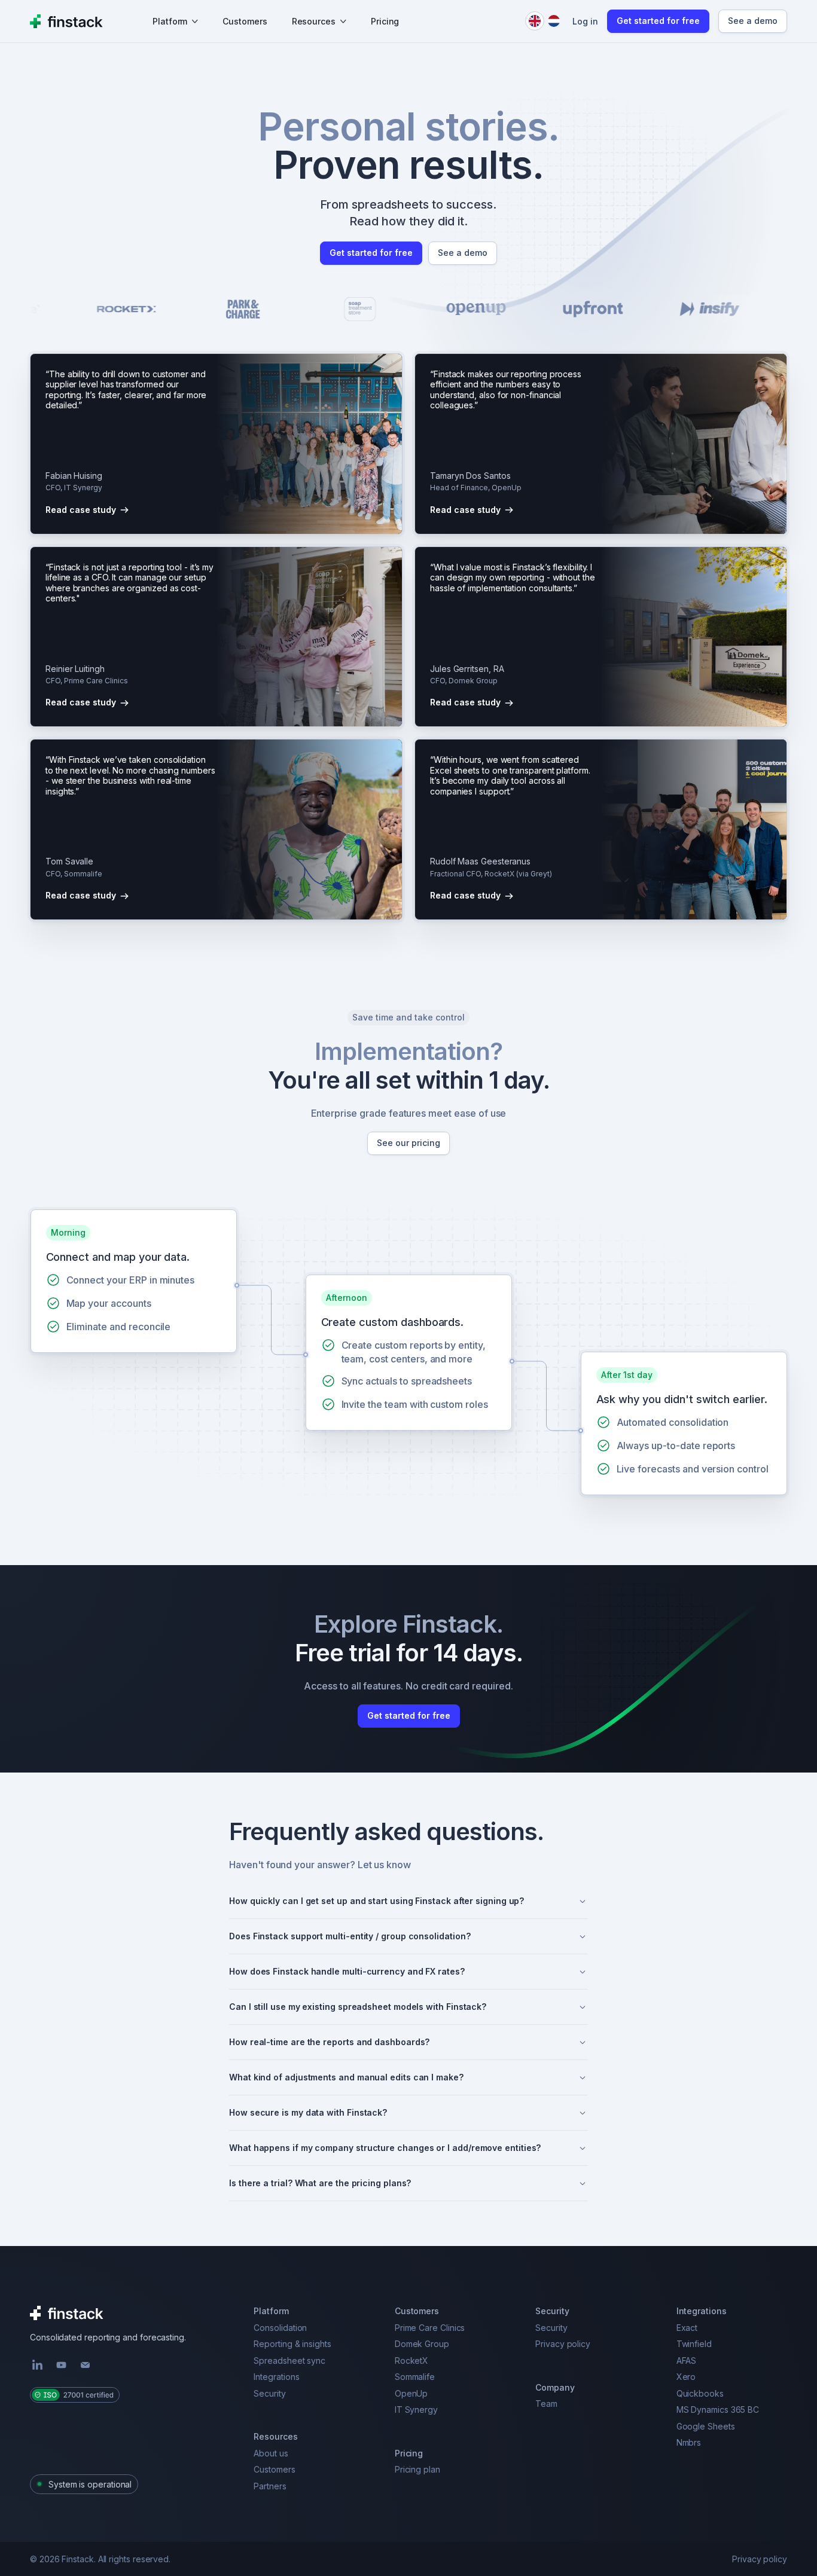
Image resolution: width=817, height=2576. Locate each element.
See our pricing (408, 1143)
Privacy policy (760, 2559)
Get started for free (658, 21)
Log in (585, 21)
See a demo (753, 21)
